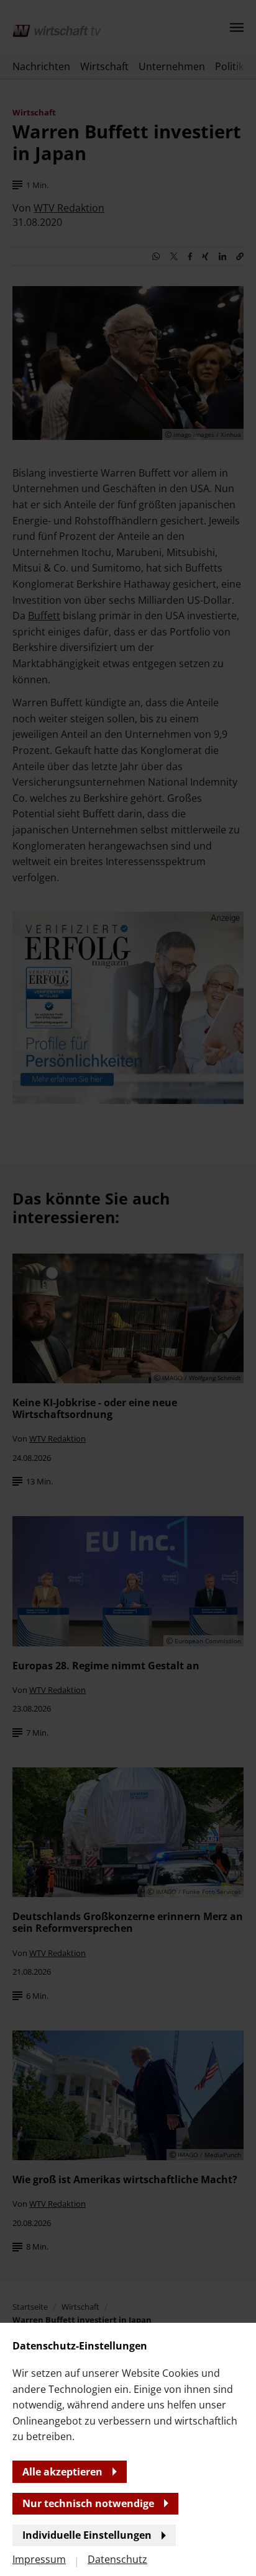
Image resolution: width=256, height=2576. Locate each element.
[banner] (128, 1288)
